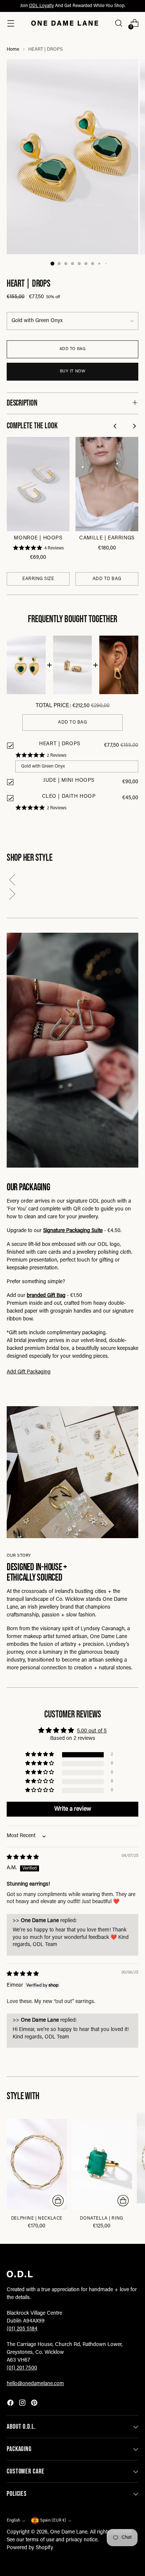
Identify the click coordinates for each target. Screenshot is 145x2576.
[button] (72, 881)
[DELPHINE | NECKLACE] (37, 2164)
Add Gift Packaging (29, 1372)
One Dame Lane (69, 2532)
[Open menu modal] (11, 23)
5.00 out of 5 (92, 1731)
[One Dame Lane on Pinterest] (35, 2404)
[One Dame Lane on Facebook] (11, 2404)
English (13, 2521)
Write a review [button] (73, 1809)
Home (13, 50)
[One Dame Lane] (65, 23)
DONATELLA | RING (101, 2218)
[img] (23, 1858)
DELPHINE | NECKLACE (37, 2218)
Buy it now (73, 371)
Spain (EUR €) (53, 2521)
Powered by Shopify (30, 2548)
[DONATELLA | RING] (102, 2164)
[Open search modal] (118, 23)
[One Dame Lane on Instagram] (23, 2404)
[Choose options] (58, 2201)
